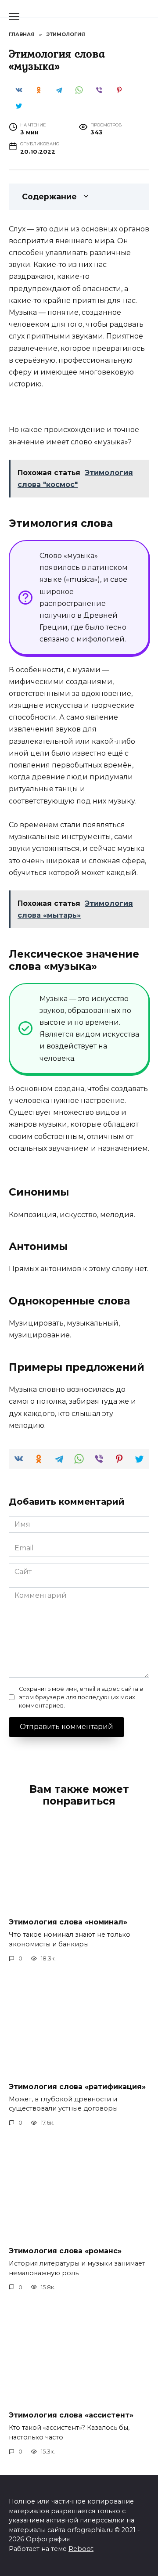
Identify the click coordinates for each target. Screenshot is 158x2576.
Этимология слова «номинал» (68, 1922)
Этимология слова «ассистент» (71, 2415)
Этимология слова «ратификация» (77, 2086)
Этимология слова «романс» (65, 2251)
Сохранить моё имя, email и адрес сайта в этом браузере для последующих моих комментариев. (81, 1697)
